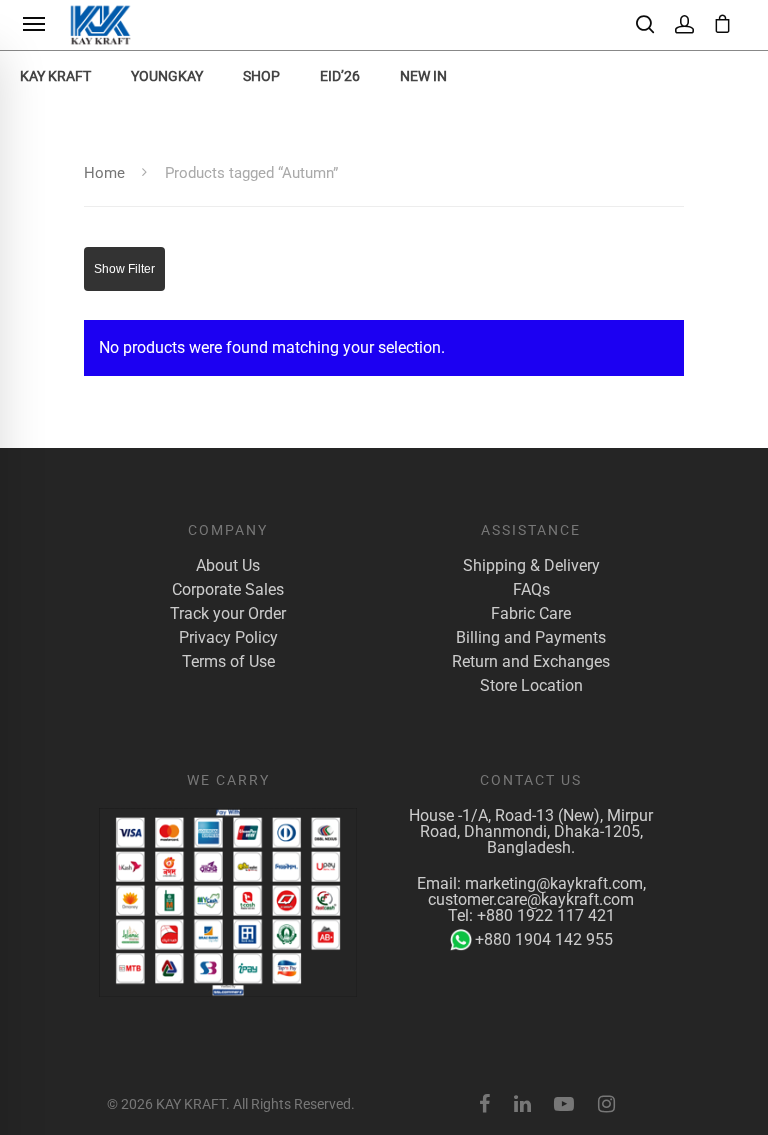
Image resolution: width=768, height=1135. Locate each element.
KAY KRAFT (55, 76)
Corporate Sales (228, 590)
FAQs (531, 590)
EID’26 (340, 76)
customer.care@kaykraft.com (531, 899)
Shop (261, 76)
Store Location (531, 686)
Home (104, 173)
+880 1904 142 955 (544, 939)
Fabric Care (531, 614)
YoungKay (167, 76)
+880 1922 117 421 (546, 915)
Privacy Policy (228, 638)
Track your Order (228, 614)
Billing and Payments (531, 638)
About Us (228, 566)
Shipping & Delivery (531, 566)
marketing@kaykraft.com (554, 883)
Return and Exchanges (531, 662)
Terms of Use (228, 662)
